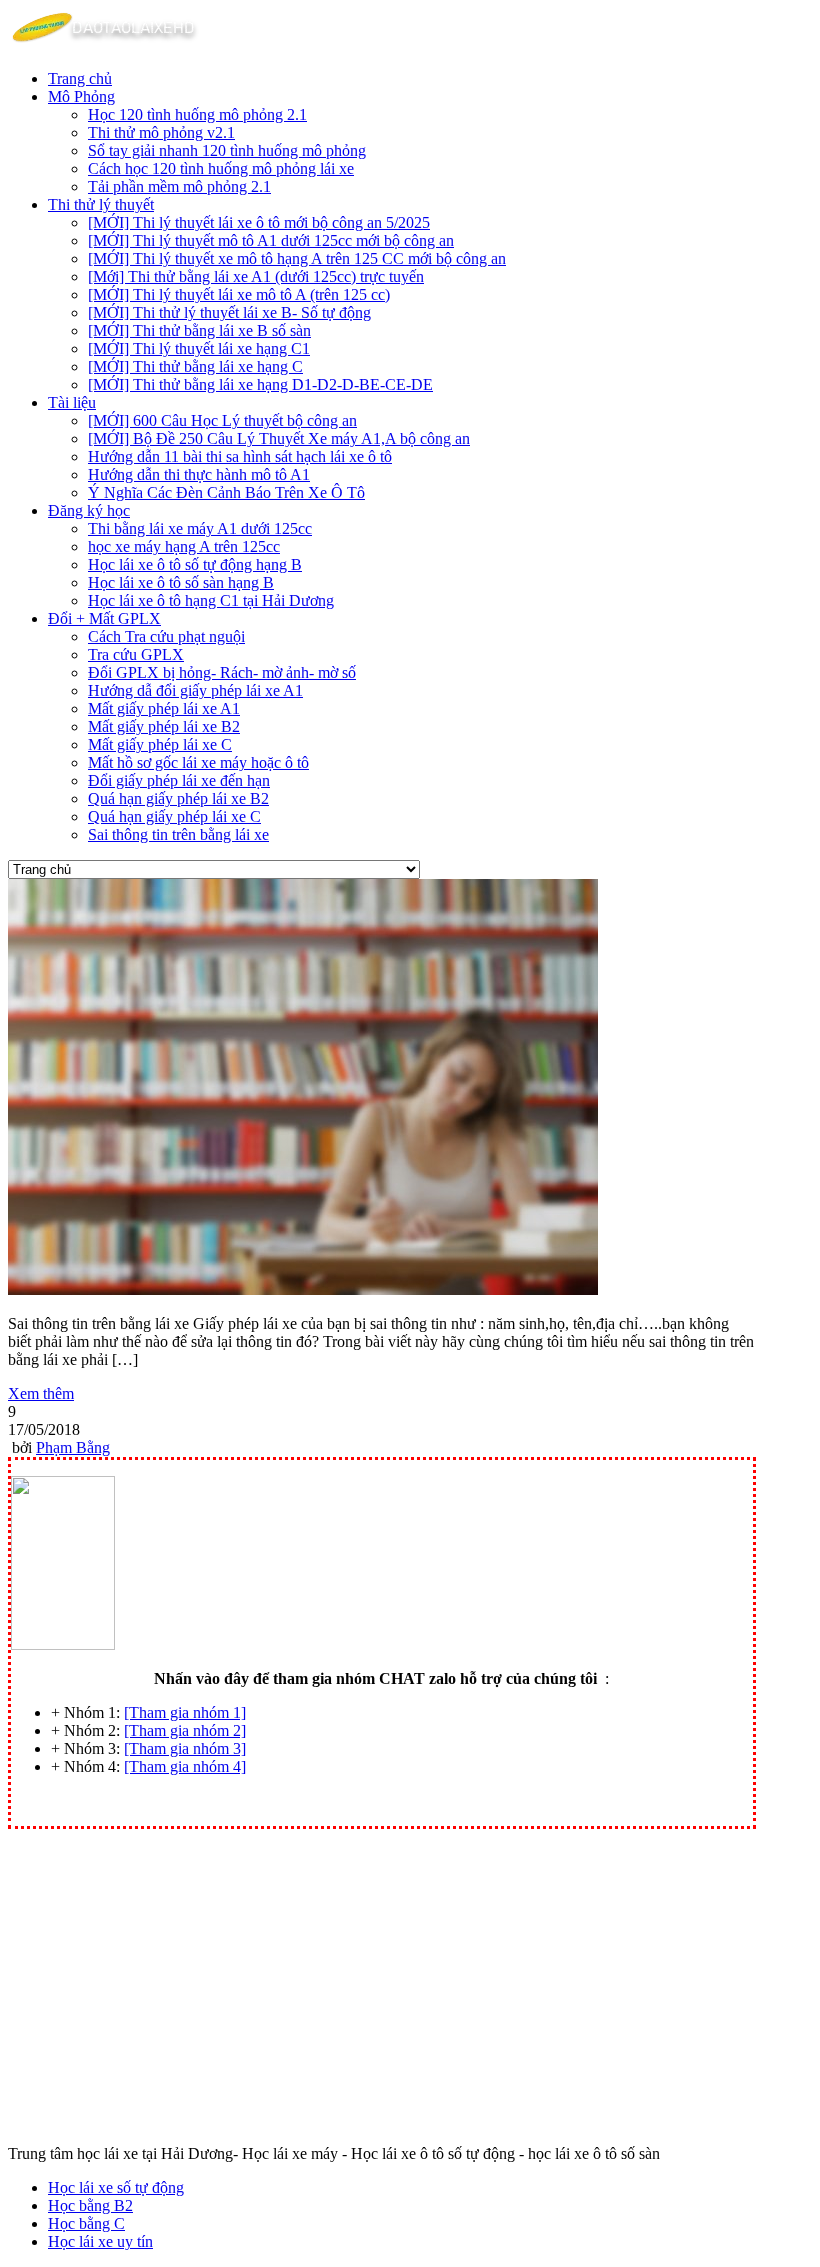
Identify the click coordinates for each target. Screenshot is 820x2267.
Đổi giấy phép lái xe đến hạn (179, 780)
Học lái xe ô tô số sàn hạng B (181, 582)
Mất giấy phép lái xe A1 (164, 708)
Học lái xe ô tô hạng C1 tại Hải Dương (211, 600)
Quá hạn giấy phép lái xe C (174, 816)
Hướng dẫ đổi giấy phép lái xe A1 (195, 690)
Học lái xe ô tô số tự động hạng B (195, 564)
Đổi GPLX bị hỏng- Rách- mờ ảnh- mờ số (222, 672)
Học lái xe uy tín (100, 2241)
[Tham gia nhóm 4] (185, 1766)
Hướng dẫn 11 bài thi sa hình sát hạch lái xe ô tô (240, 456)
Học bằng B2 (90, 2205)
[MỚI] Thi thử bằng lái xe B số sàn (199, 330)
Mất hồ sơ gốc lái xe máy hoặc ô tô (198, 762)
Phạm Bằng (73, 1447)
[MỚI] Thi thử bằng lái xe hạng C (195, 366)
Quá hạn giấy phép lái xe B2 (178, 798)
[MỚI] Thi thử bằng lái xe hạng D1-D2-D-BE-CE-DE (260, 384)
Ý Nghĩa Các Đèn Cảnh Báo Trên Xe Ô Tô (226, 492)
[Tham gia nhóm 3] (185, 1748)
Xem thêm (41, 1393)
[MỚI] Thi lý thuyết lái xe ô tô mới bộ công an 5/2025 (259, 222)
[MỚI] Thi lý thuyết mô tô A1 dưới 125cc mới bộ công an (271, 240)
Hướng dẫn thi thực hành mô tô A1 (199, 474)
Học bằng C (86, 2223)
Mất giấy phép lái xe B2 (164, 726)
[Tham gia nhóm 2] (185, 1730)
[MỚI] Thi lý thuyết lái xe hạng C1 (199, 348)
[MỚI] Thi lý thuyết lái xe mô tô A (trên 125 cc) (239, 294)
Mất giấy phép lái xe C (160, 744)
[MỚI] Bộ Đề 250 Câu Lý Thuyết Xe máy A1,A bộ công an (279, 438)
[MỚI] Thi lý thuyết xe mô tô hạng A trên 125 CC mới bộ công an (297, 258)
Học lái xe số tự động (116, 2187)
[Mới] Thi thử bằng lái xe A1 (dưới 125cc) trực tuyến (256, 276)
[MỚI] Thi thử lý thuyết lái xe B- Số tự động (229, 312)
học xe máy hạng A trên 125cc (184, 546)
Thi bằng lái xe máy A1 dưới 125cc (200, 528)
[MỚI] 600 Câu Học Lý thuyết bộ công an (222, 420)
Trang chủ (80, 78)
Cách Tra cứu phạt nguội (166, 636)
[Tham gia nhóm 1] (185, 1712)
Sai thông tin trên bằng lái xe (178, 834)
